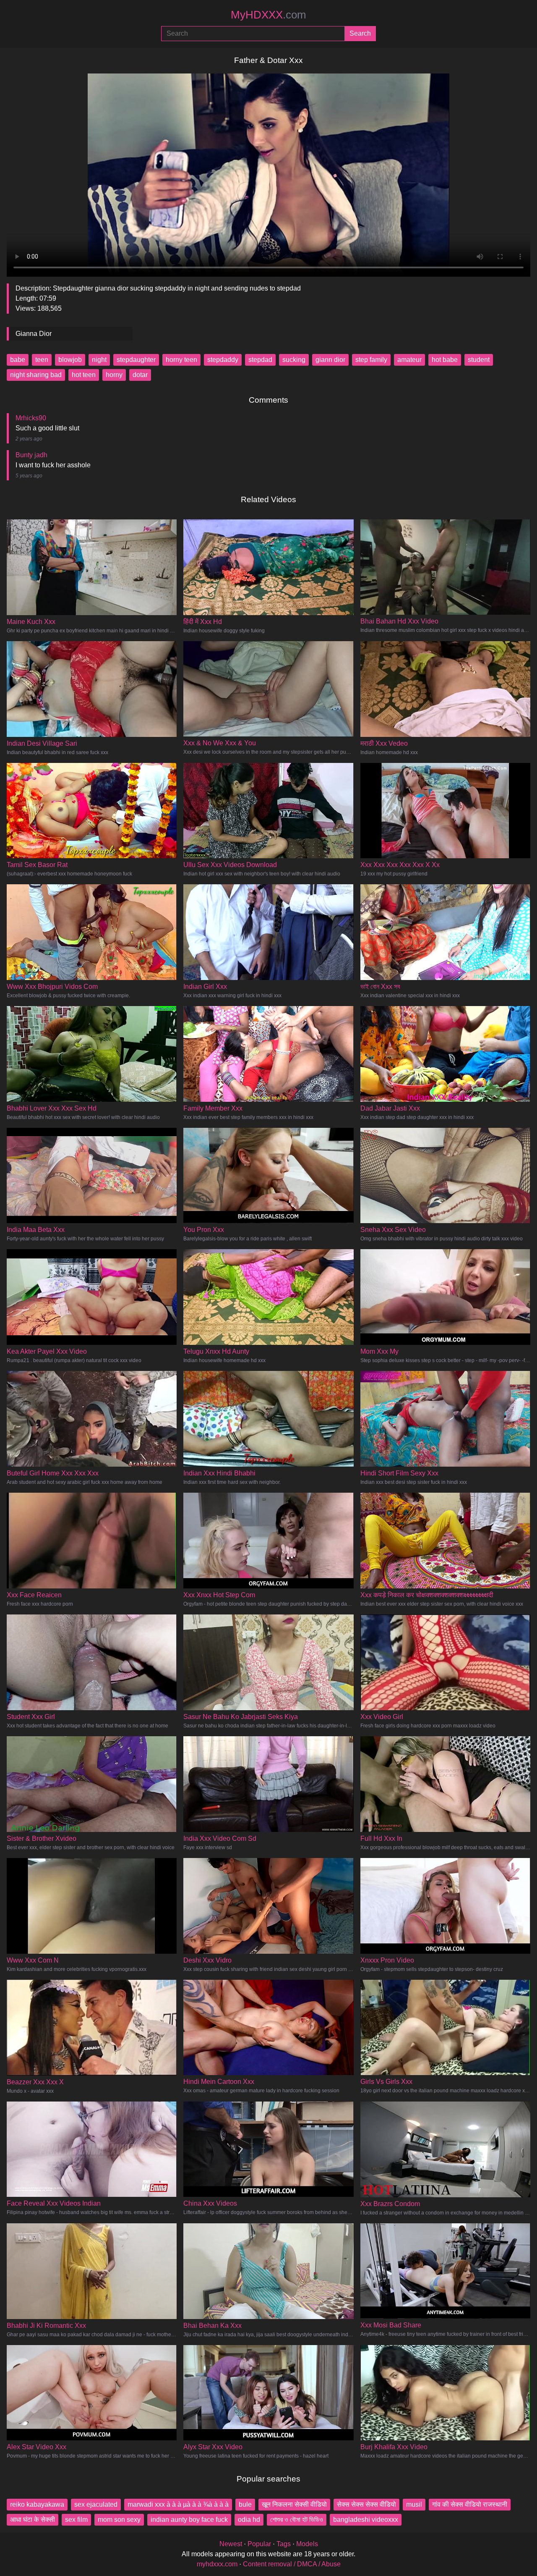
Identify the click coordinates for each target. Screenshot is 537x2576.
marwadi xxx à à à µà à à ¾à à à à (178, 2504)
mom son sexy (119, 2520)
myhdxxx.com (217, 2564)
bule (245, 2504)
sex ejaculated (96, 2504)
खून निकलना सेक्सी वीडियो (294, 2504)
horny (114, 375)
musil (414, 2504)
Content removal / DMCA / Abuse (292, 2564)
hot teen (84, 375)
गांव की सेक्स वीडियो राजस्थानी (470, 2504)
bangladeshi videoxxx (366, 2520)
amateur (409, 360)
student (479, 360)
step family (371, 360)
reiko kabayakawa (37, 2504)
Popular (259, 2544)
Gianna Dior (34, 334)
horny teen (181, 360)
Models (307, 2544)
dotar (140, 375)
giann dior (330, 360)
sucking (294, 360)
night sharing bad (36, 375)
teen (42, 360)
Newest (231, 2544)
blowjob (70, 360)
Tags (284, 2544)
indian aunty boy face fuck (189, 2520)
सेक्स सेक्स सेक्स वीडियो (366, 2504)
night (99, 360)
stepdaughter (136, 360)
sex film (76, 2520)
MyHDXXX (268, 15)
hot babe (445, 360)
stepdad (260, 360)
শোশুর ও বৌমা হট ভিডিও (297, 2520)
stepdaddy (223, 360)
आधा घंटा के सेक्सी (33, 2520)
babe (18, 360)
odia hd (249, 2520)
